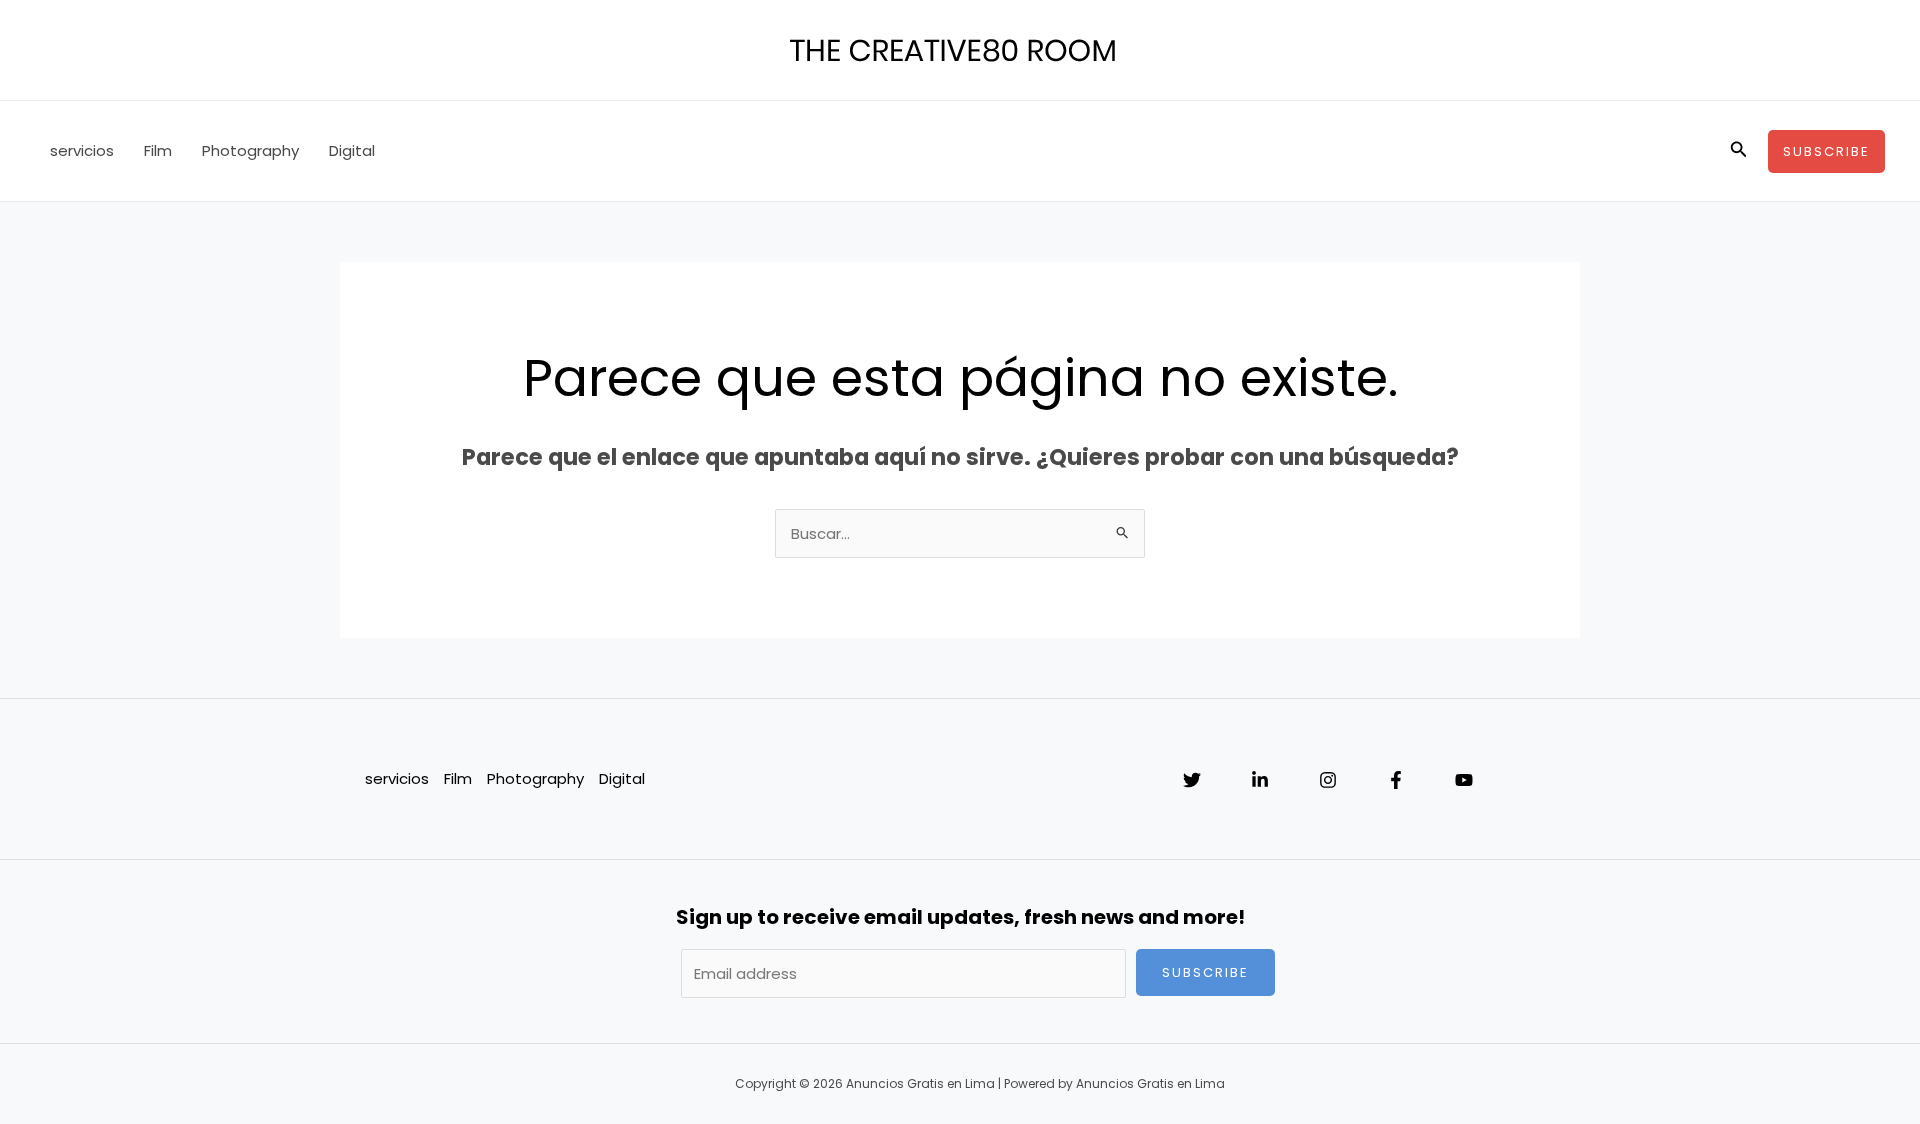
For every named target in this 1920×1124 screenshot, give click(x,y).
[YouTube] (1464, 780)
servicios (82, 150)
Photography (250, 150)
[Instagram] (1328, 780)
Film (158, 150)
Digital (352, 150)
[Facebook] (1396, 780)
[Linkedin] (1260, 780)
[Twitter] (1192, 780)
